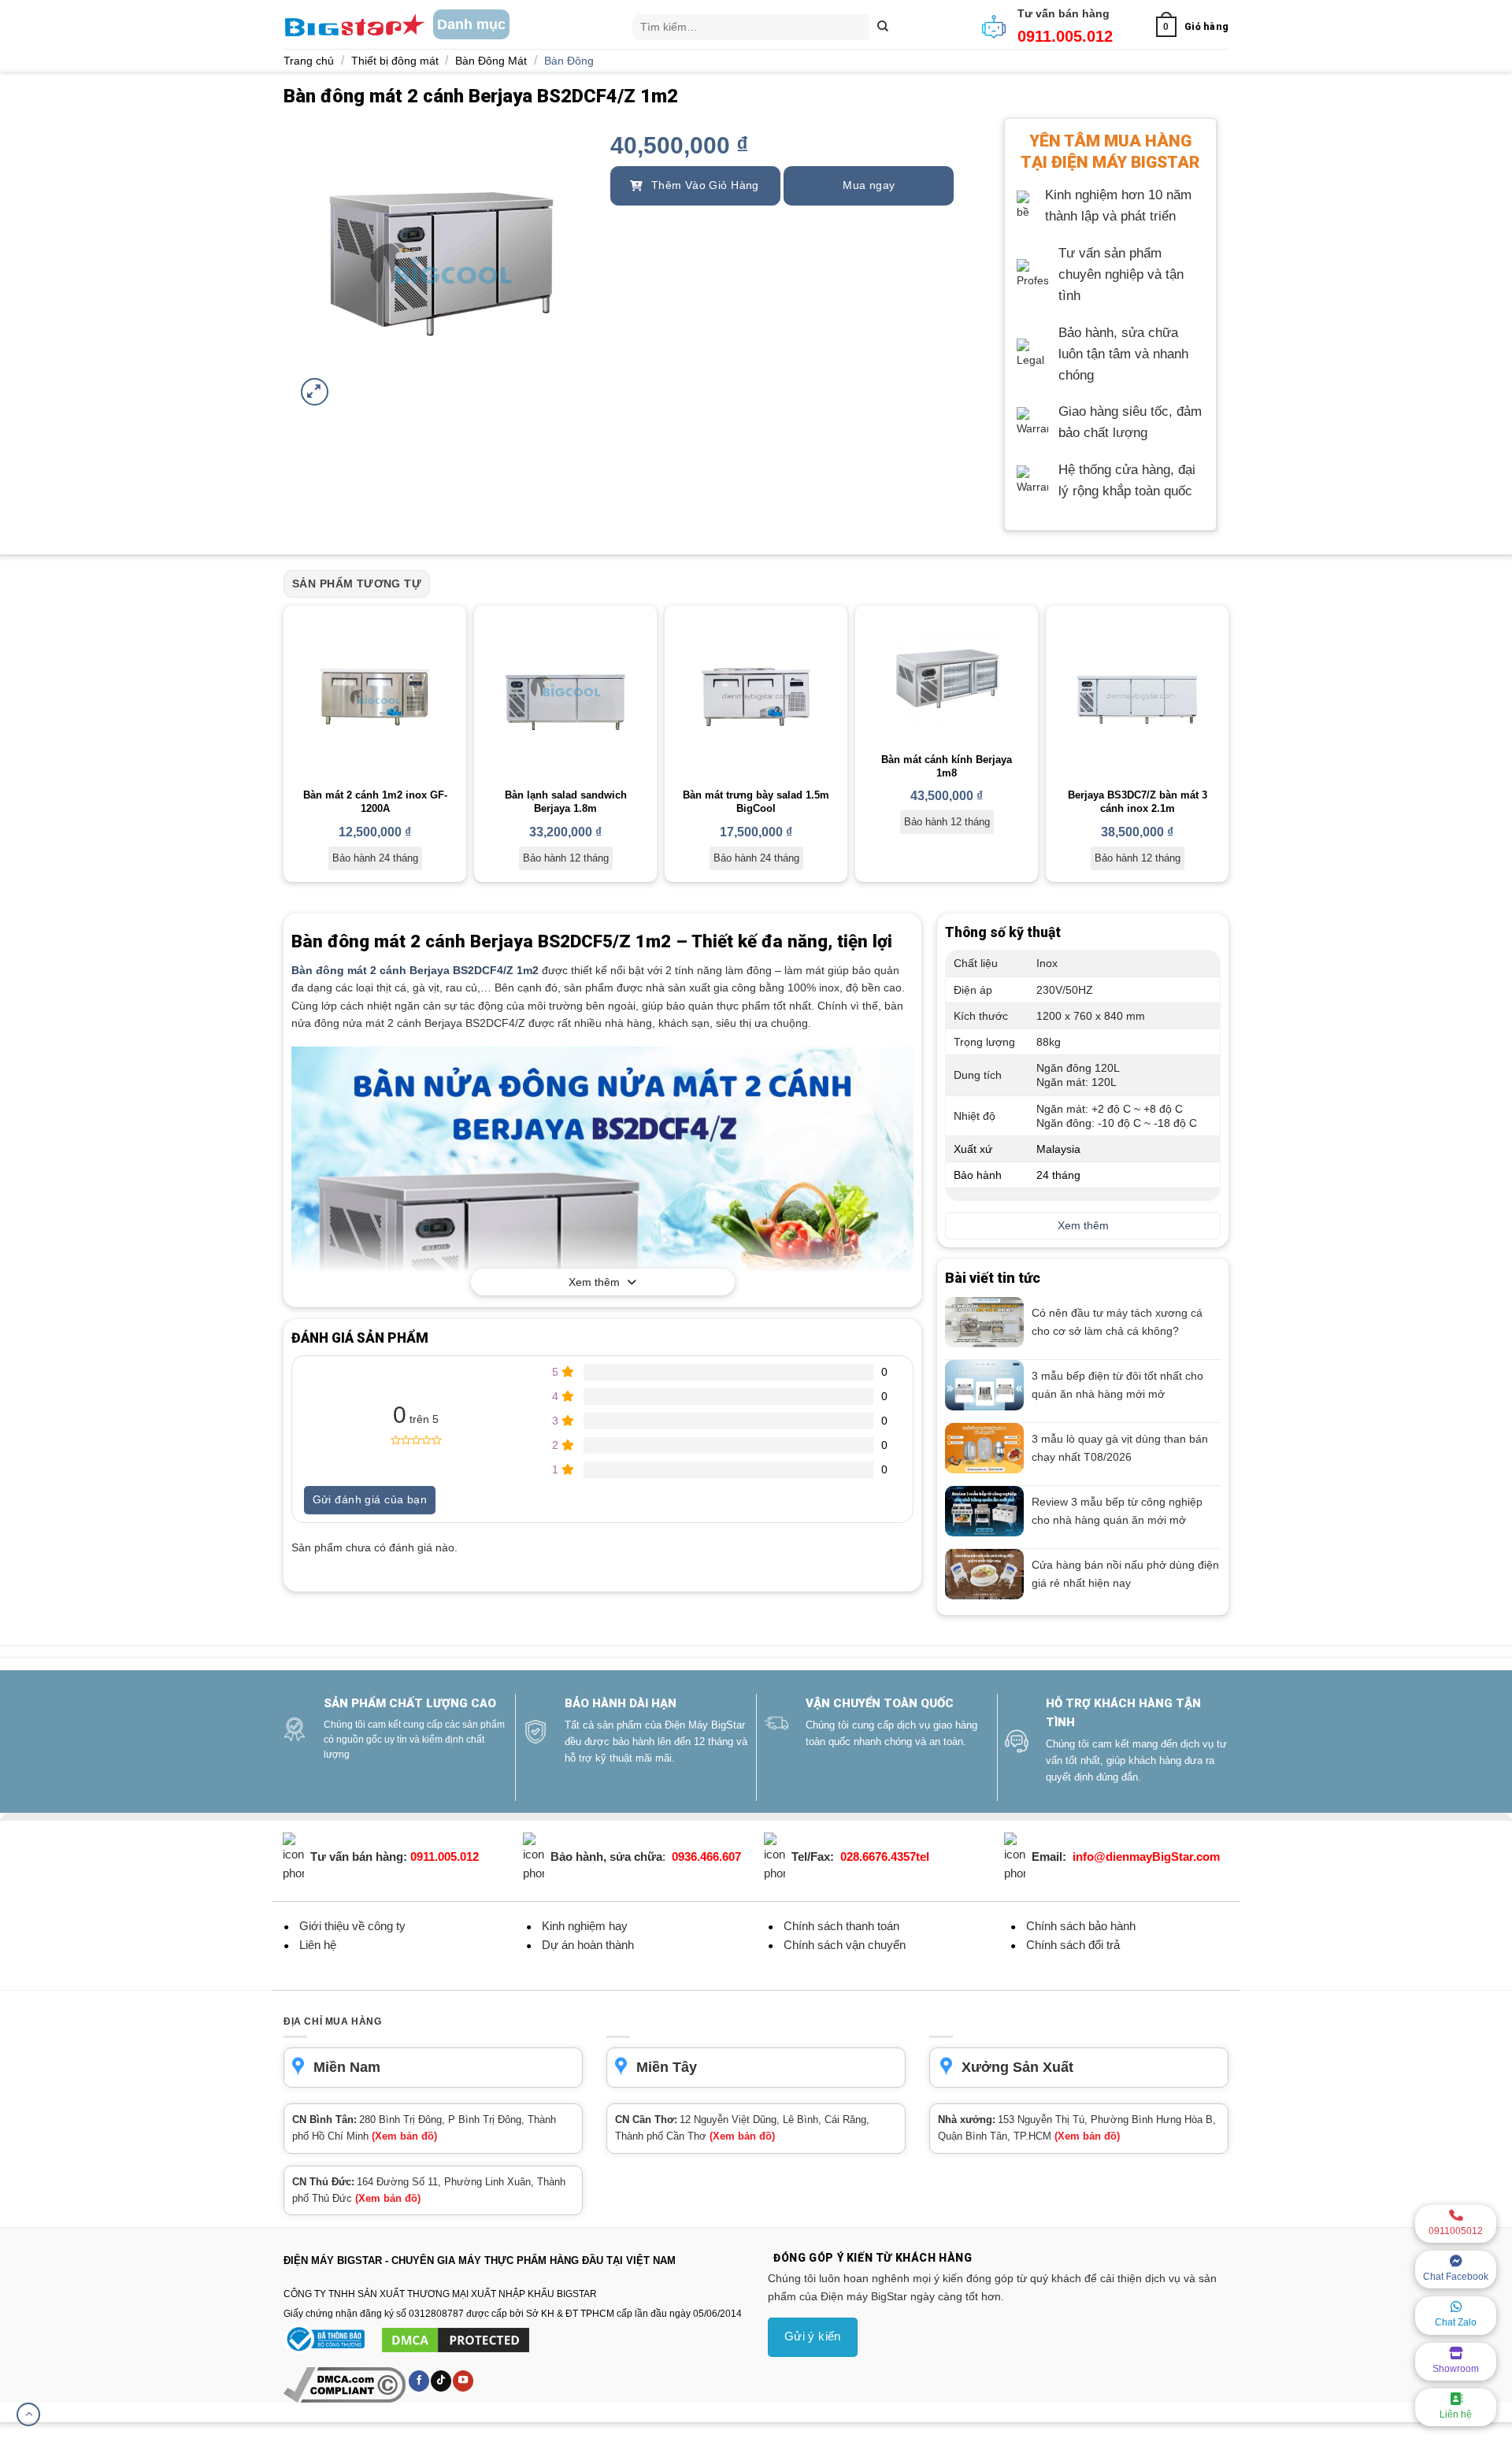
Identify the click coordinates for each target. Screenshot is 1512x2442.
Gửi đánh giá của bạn (370, 1499)
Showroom (1456, 2369)
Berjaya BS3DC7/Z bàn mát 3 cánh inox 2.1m (1138, 802)
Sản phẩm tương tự (357, 584)
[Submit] (883, 27)
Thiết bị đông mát (395, 61)
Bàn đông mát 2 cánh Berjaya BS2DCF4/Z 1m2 (415, 970)
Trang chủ (309, 61)
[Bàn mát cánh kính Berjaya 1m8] (947, 679)
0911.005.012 (1065, 36)
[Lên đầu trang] (28, 2414)
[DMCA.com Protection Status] (456, 2339)
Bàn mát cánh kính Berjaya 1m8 (947, 766)
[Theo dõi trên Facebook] (419, 2381)
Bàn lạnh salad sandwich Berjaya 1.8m (566, 802)
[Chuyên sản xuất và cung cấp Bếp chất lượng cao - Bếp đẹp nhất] (354, 24)
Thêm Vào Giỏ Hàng (703, 185)
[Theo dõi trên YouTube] (463, 2381)
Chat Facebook (1456, 2277)
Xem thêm (594, 1282)
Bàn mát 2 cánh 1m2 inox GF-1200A (375, 802)
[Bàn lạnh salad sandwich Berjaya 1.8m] (565, 697)
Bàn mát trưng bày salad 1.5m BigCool (756, 802)
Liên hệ (1456, 2414)
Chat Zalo (1456, 2322)
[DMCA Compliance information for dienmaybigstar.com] (346, 2385)
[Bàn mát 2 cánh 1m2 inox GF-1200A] (375, 697)
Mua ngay (869, 185)
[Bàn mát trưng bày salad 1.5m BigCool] (756, 697)
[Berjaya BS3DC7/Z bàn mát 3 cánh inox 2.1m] (1137, 697)
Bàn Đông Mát (491, 61)
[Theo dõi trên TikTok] (441, 2381)
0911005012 (1456, 2231)
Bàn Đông (569, 61)
